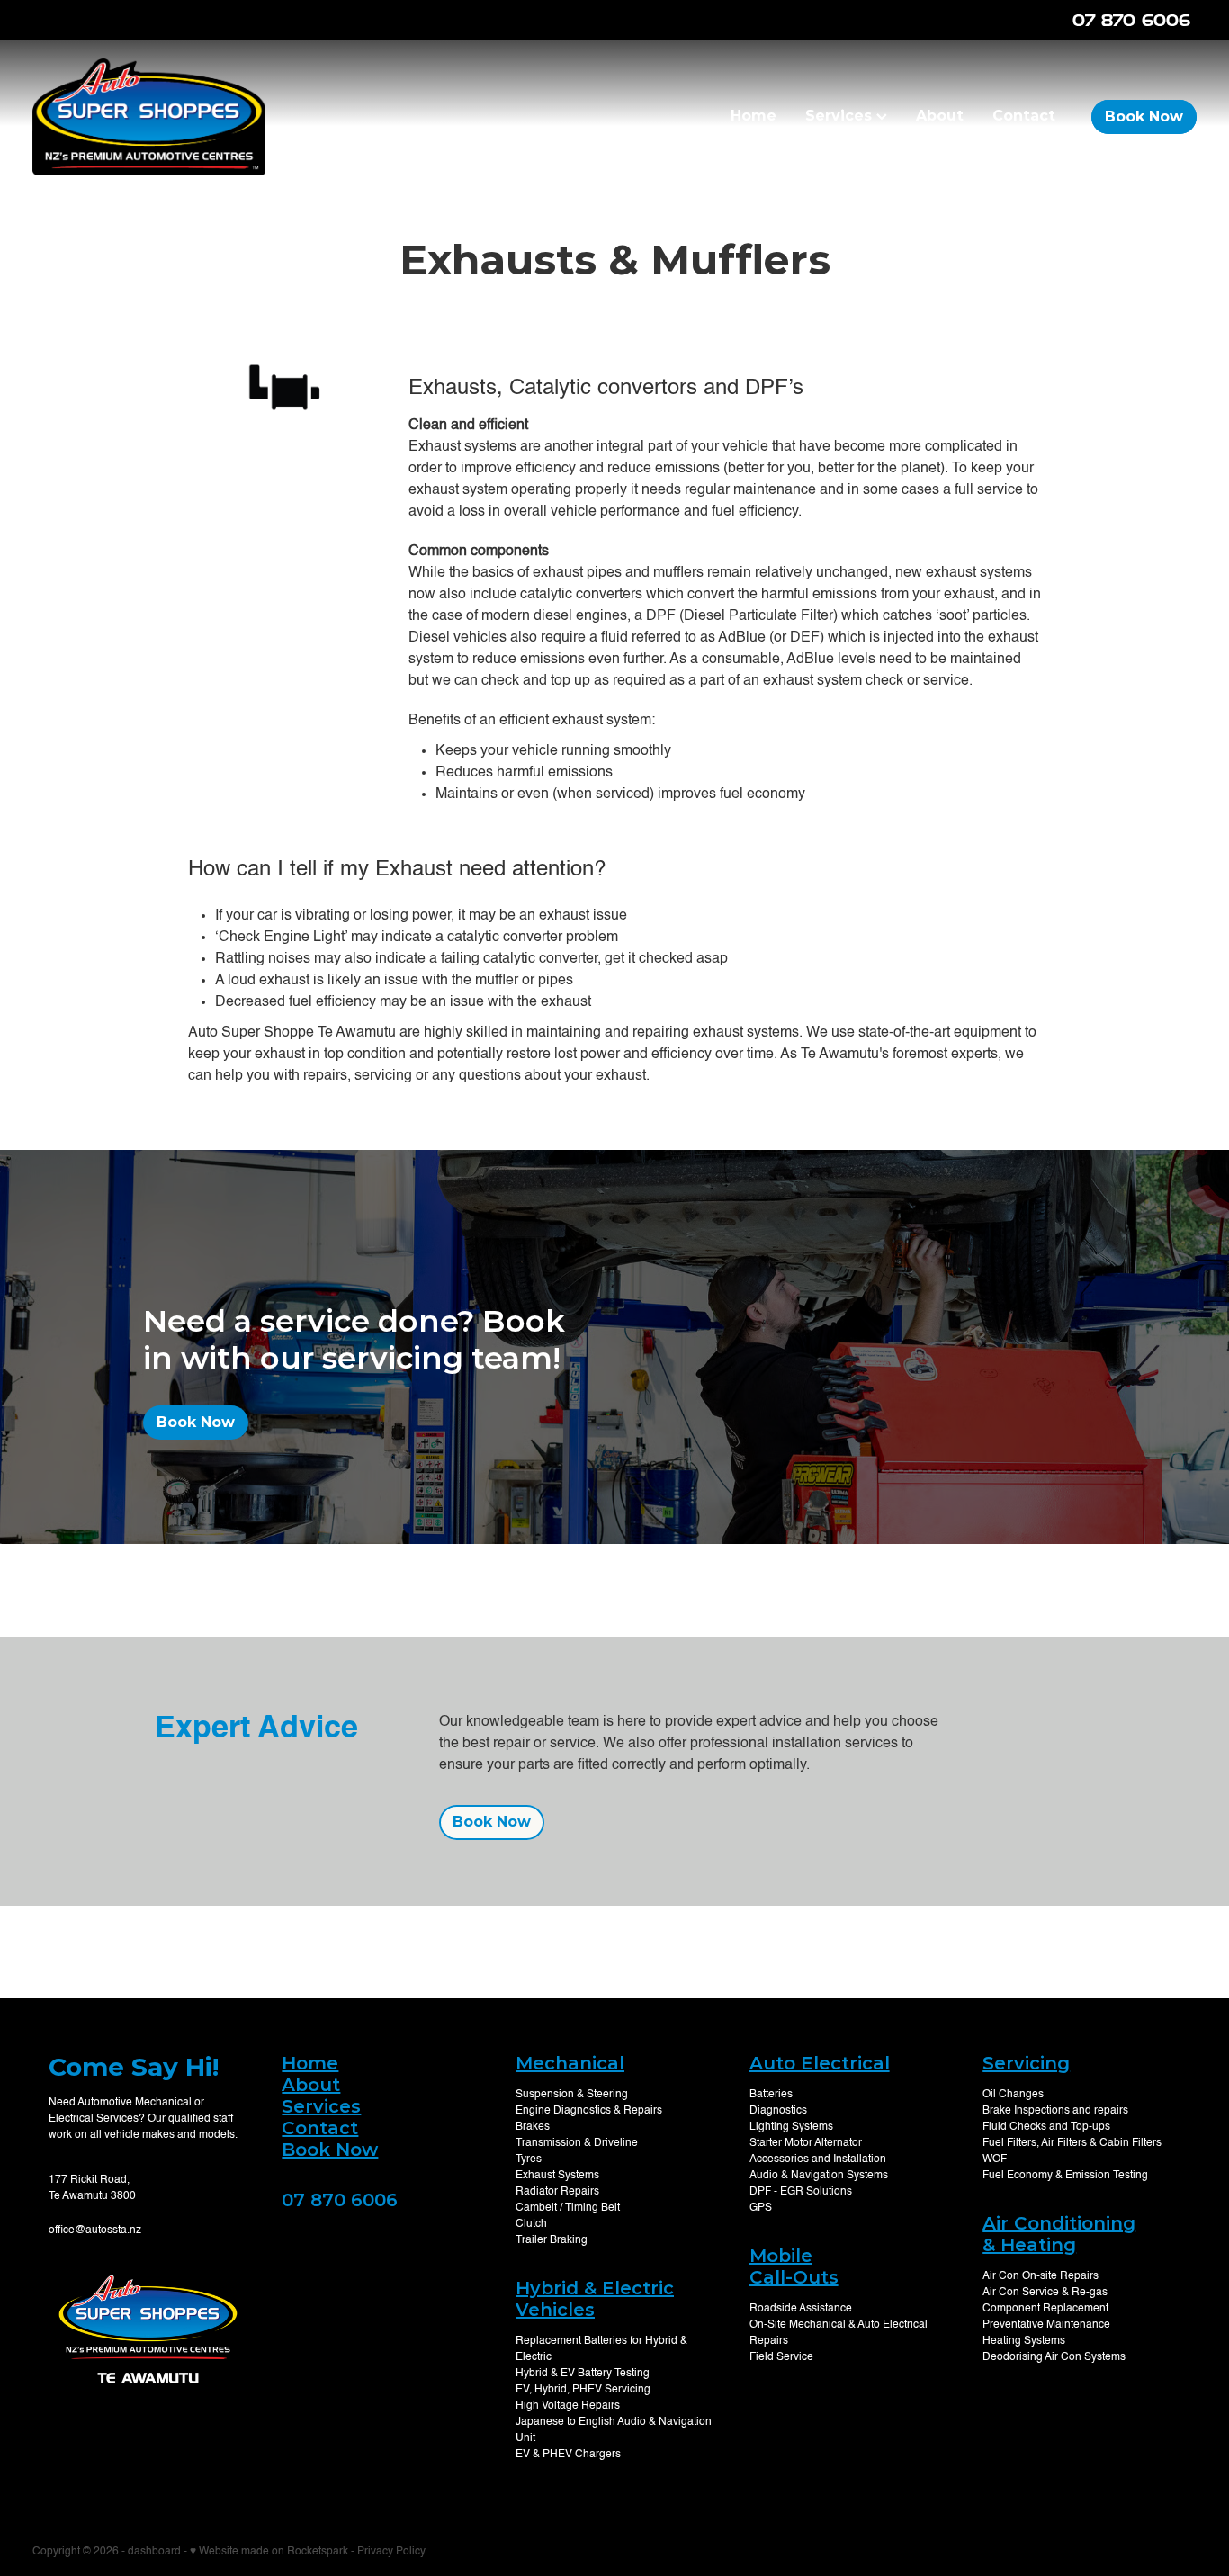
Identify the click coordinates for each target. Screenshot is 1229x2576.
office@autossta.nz (95, 2230)
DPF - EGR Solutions (801, 2192)
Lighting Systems (791, 2127)
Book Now (1144, 117)
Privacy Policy (391, 2552)
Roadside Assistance (801, 2309)
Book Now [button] (196, 1422)
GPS (761, 2208)
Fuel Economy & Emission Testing (1065, 2176)
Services (841, 116)
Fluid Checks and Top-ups (1046, 2127)
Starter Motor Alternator (806, 2143)
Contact (1024, 116)
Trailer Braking (552, 2240)
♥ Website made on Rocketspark (269, 2552)
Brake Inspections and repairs (1055, 2111)
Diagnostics (778, 2111)
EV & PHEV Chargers (568, 2455)
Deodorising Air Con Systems (1054, 2357)
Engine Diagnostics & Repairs (589, 2111)
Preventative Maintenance (1046, 2325)
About (940, 116)
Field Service (781, 2357)
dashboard (154, 2552)
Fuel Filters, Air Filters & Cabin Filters (1072, 2143)
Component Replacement (1045, 2309)
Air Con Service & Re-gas (1045, 2293)
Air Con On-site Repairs (1041, 2276)
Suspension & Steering (572, 2095)
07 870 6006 (340, 2200)
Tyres (529, 2159)
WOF (995, 2159)
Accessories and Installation (818, 2159)
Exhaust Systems (557, 2176)
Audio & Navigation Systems (819, 2176)
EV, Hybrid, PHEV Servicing (583, 2390)
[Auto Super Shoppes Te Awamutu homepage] (149, 117)
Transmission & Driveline (577, 2143)
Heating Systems (1024, 2341)
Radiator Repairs (557, 2192)
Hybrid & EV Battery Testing (583, 2374)
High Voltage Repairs (568, 2406)
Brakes (533, 2127)
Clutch (531, 2224)
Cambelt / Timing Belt (568, 2208)
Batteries (771, 2095)
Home (754, 116)
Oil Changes (1013, 2095)
